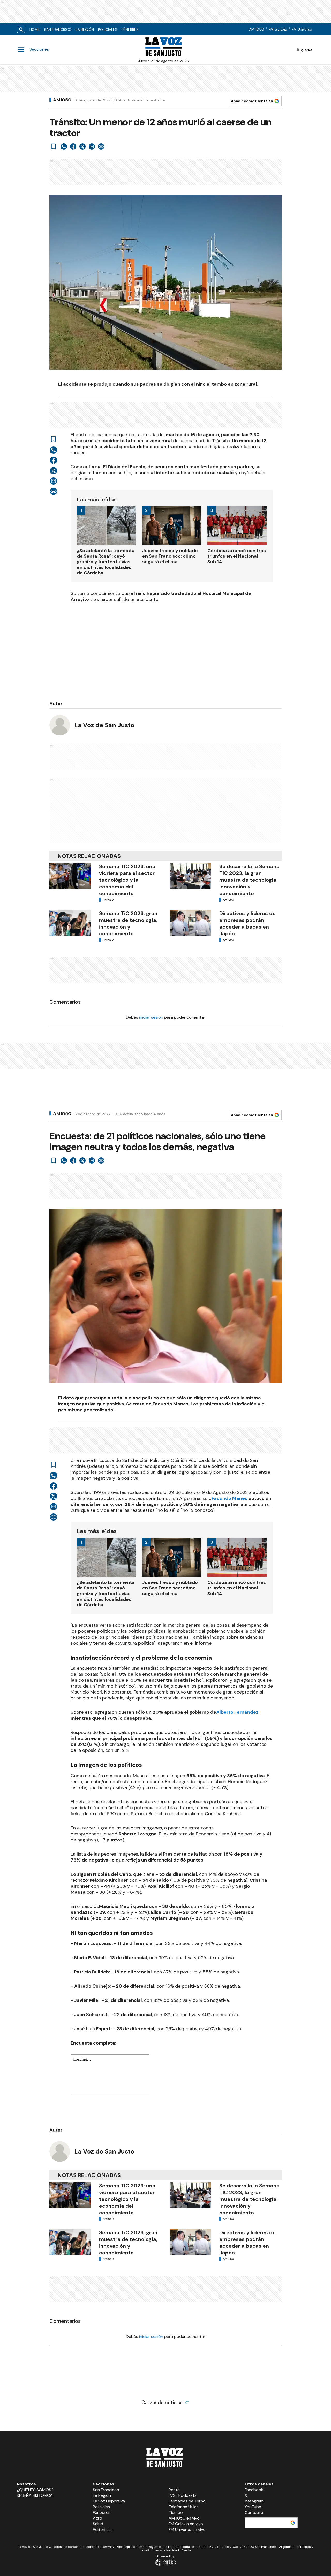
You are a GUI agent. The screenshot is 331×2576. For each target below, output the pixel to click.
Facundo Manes (230, 1498)
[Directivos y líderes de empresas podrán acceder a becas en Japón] (190, 923)
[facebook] (73, 147)
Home (35, 30)
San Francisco (58, 30)
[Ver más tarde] (54, 147)
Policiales (108, 30)
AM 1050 (257, 29)
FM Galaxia (278, 29)
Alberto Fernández (237, 1712)
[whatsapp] (64, 147)
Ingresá (305, 49)
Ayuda (186, 2550)
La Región (85, 30)
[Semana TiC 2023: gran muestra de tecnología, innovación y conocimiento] (70, 923)
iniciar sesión (151, 1017)
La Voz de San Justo (104, 725)
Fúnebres (130, 30)
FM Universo (302, 29)
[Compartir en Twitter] (82, 147)
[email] (92, 147)
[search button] (21, 29)
